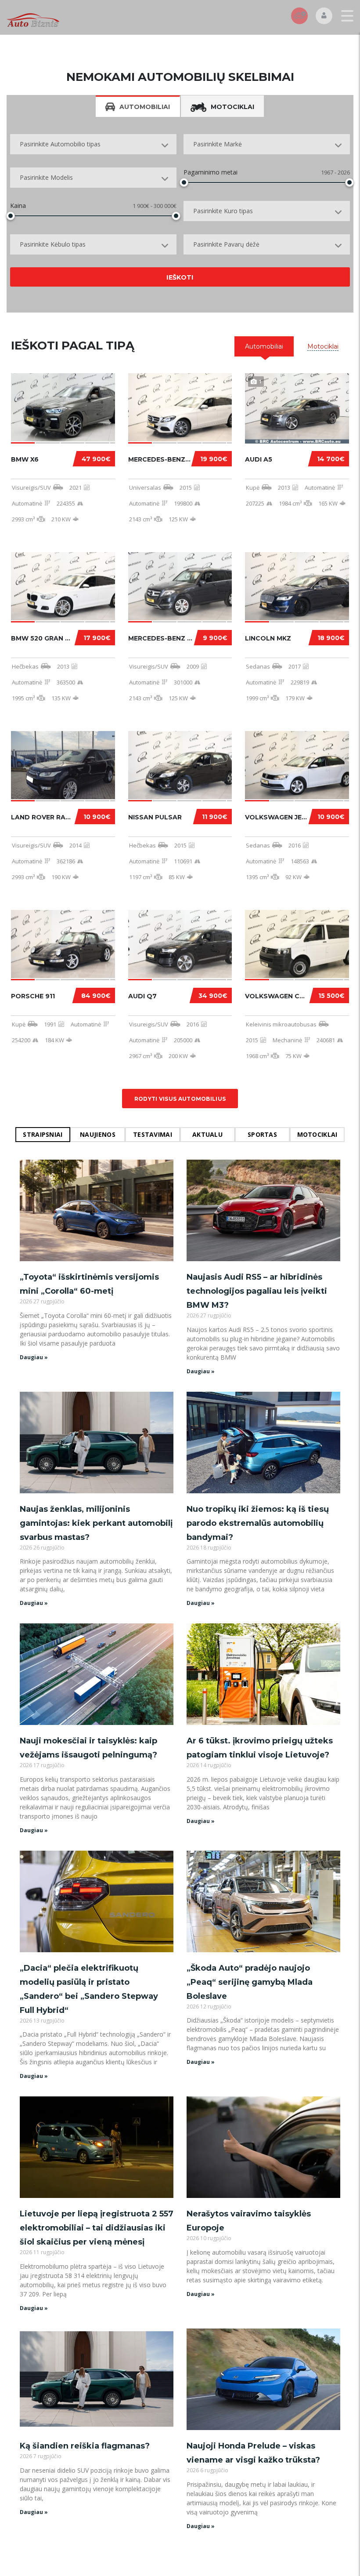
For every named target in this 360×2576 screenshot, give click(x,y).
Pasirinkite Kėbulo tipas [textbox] (53, 244)
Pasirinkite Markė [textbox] (218, 144)
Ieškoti (180, 277)
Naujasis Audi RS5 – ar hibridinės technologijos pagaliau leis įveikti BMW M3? (257, 1291)
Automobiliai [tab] (145, 107)
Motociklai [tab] (232, 107)
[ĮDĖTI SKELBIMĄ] (299, 16)
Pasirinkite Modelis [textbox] (46, 177)
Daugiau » (34, 1357)
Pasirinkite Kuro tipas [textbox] (223, 211)
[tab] (264, 346)
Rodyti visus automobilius (180, 1099)
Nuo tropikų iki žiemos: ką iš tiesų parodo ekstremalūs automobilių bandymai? (258, 1523)
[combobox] (93, 144)
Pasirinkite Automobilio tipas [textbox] (60, 144)
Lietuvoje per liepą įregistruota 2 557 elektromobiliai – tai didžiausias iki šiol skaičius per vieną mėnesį (97, 2228)
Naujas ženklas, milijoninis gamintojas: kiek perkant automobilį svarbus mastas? (96, 1523)
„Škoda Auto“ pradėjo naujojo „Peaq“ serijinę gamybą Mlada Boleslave (250, 1982)
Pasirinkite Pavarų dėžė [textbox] (226, 244)
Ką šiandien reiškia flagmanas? (85, 2446)
